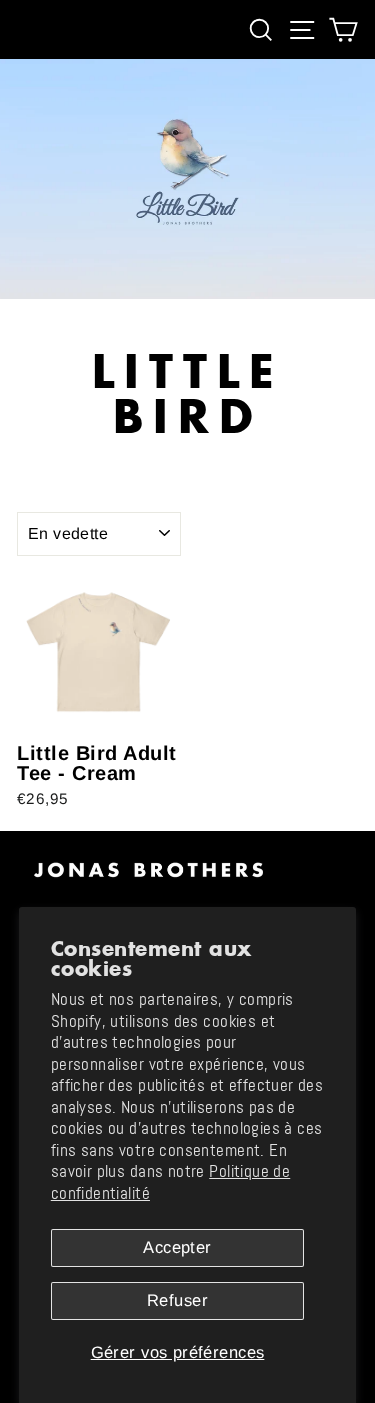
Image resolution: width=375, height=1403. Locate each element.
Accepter (177, 1247)
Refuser (177, 1300)
